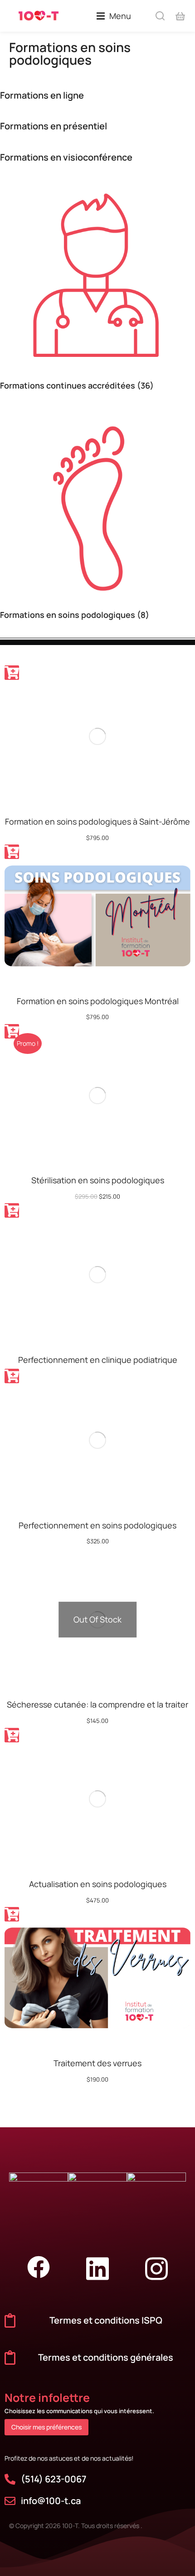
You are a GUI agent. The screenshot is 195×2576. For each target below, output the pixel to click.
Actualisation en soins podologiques (98, 1884)
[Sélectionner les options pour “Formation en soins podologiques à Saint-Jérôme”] (12, 673)
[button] (114, 16)
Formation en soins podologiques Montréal (98, 1001)
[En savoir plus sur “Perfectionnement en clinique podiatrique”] (12, 1210)
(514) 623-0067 (54, 2479)
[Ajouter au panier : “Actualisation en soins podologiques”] (12, 1735)
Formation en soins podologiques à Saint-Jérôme (97, 821)
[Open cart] (180, 16)
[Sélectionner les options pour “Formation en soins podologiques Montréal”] (12, 852)
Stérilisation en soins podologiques (98, 1180)
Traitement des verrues (97, 2063)
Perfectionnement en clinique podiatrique (98, 1360)
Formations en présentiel (54, 126)
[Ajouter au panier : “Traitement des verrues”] (12, 1914)
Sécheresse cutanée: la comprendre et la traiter (97, 1704)
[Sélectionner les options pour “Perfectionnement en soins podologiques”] (12, 1376)
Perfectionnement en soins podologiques (97, 1525)
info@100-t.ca (51, 2501)
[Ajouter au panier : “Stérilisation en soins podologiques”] (12, 1031)
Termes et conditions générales (106, 2357)
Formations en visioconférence (66, 157)
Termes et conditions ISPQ (106, 2320)
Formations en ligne (42, 95)
